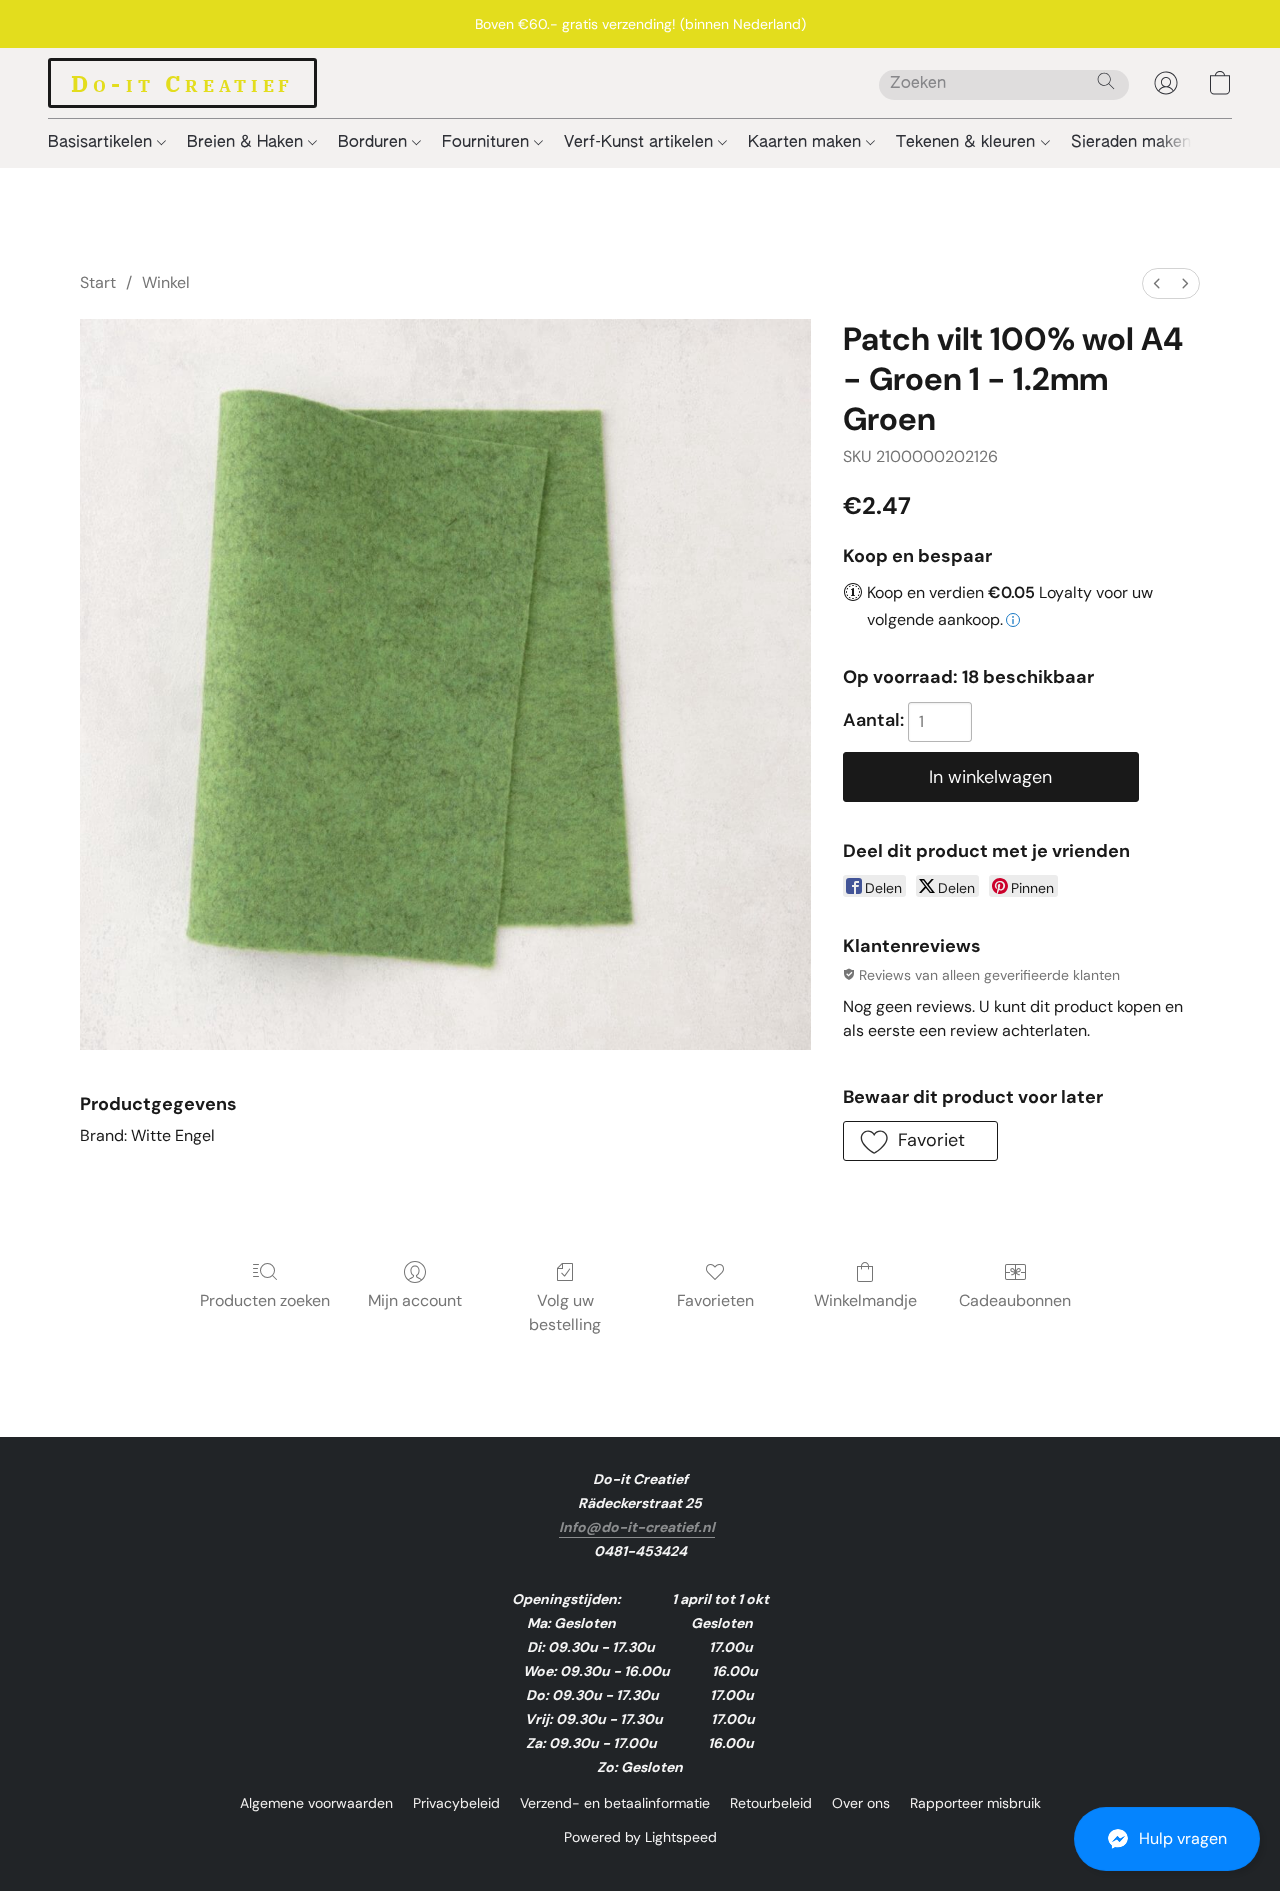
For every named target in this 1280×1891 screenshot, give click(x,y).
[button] (1167, 1839)
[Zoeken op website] (1106, 81)
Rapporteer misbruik (975, 1803)
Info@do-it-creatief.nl (637, 1527)
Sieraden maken (1133, 143)
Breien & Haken (247, 143)
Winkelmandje (865, 1300)
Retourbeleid (771, 1803)
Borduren (375, 143)
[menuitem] (1157, 283)
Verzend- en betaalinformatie (615, 1803)
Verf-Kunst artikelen (641, 143)
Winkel (166, 282)
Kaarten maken (807, 143)
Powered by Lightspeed (640, 1837)
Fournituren (488, 143)
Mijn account (415, 1300)
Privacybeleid (456, 1803)
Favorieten (715, 1300)
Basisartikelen (102, 143)
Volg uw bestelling (565, 1312)
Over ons (861, 1803)
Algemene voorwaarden (316, 1803)
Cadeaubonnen (1015, 1300)
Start (98, 282)
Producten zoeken (265, 1300)
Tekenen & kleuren (968, 143)
